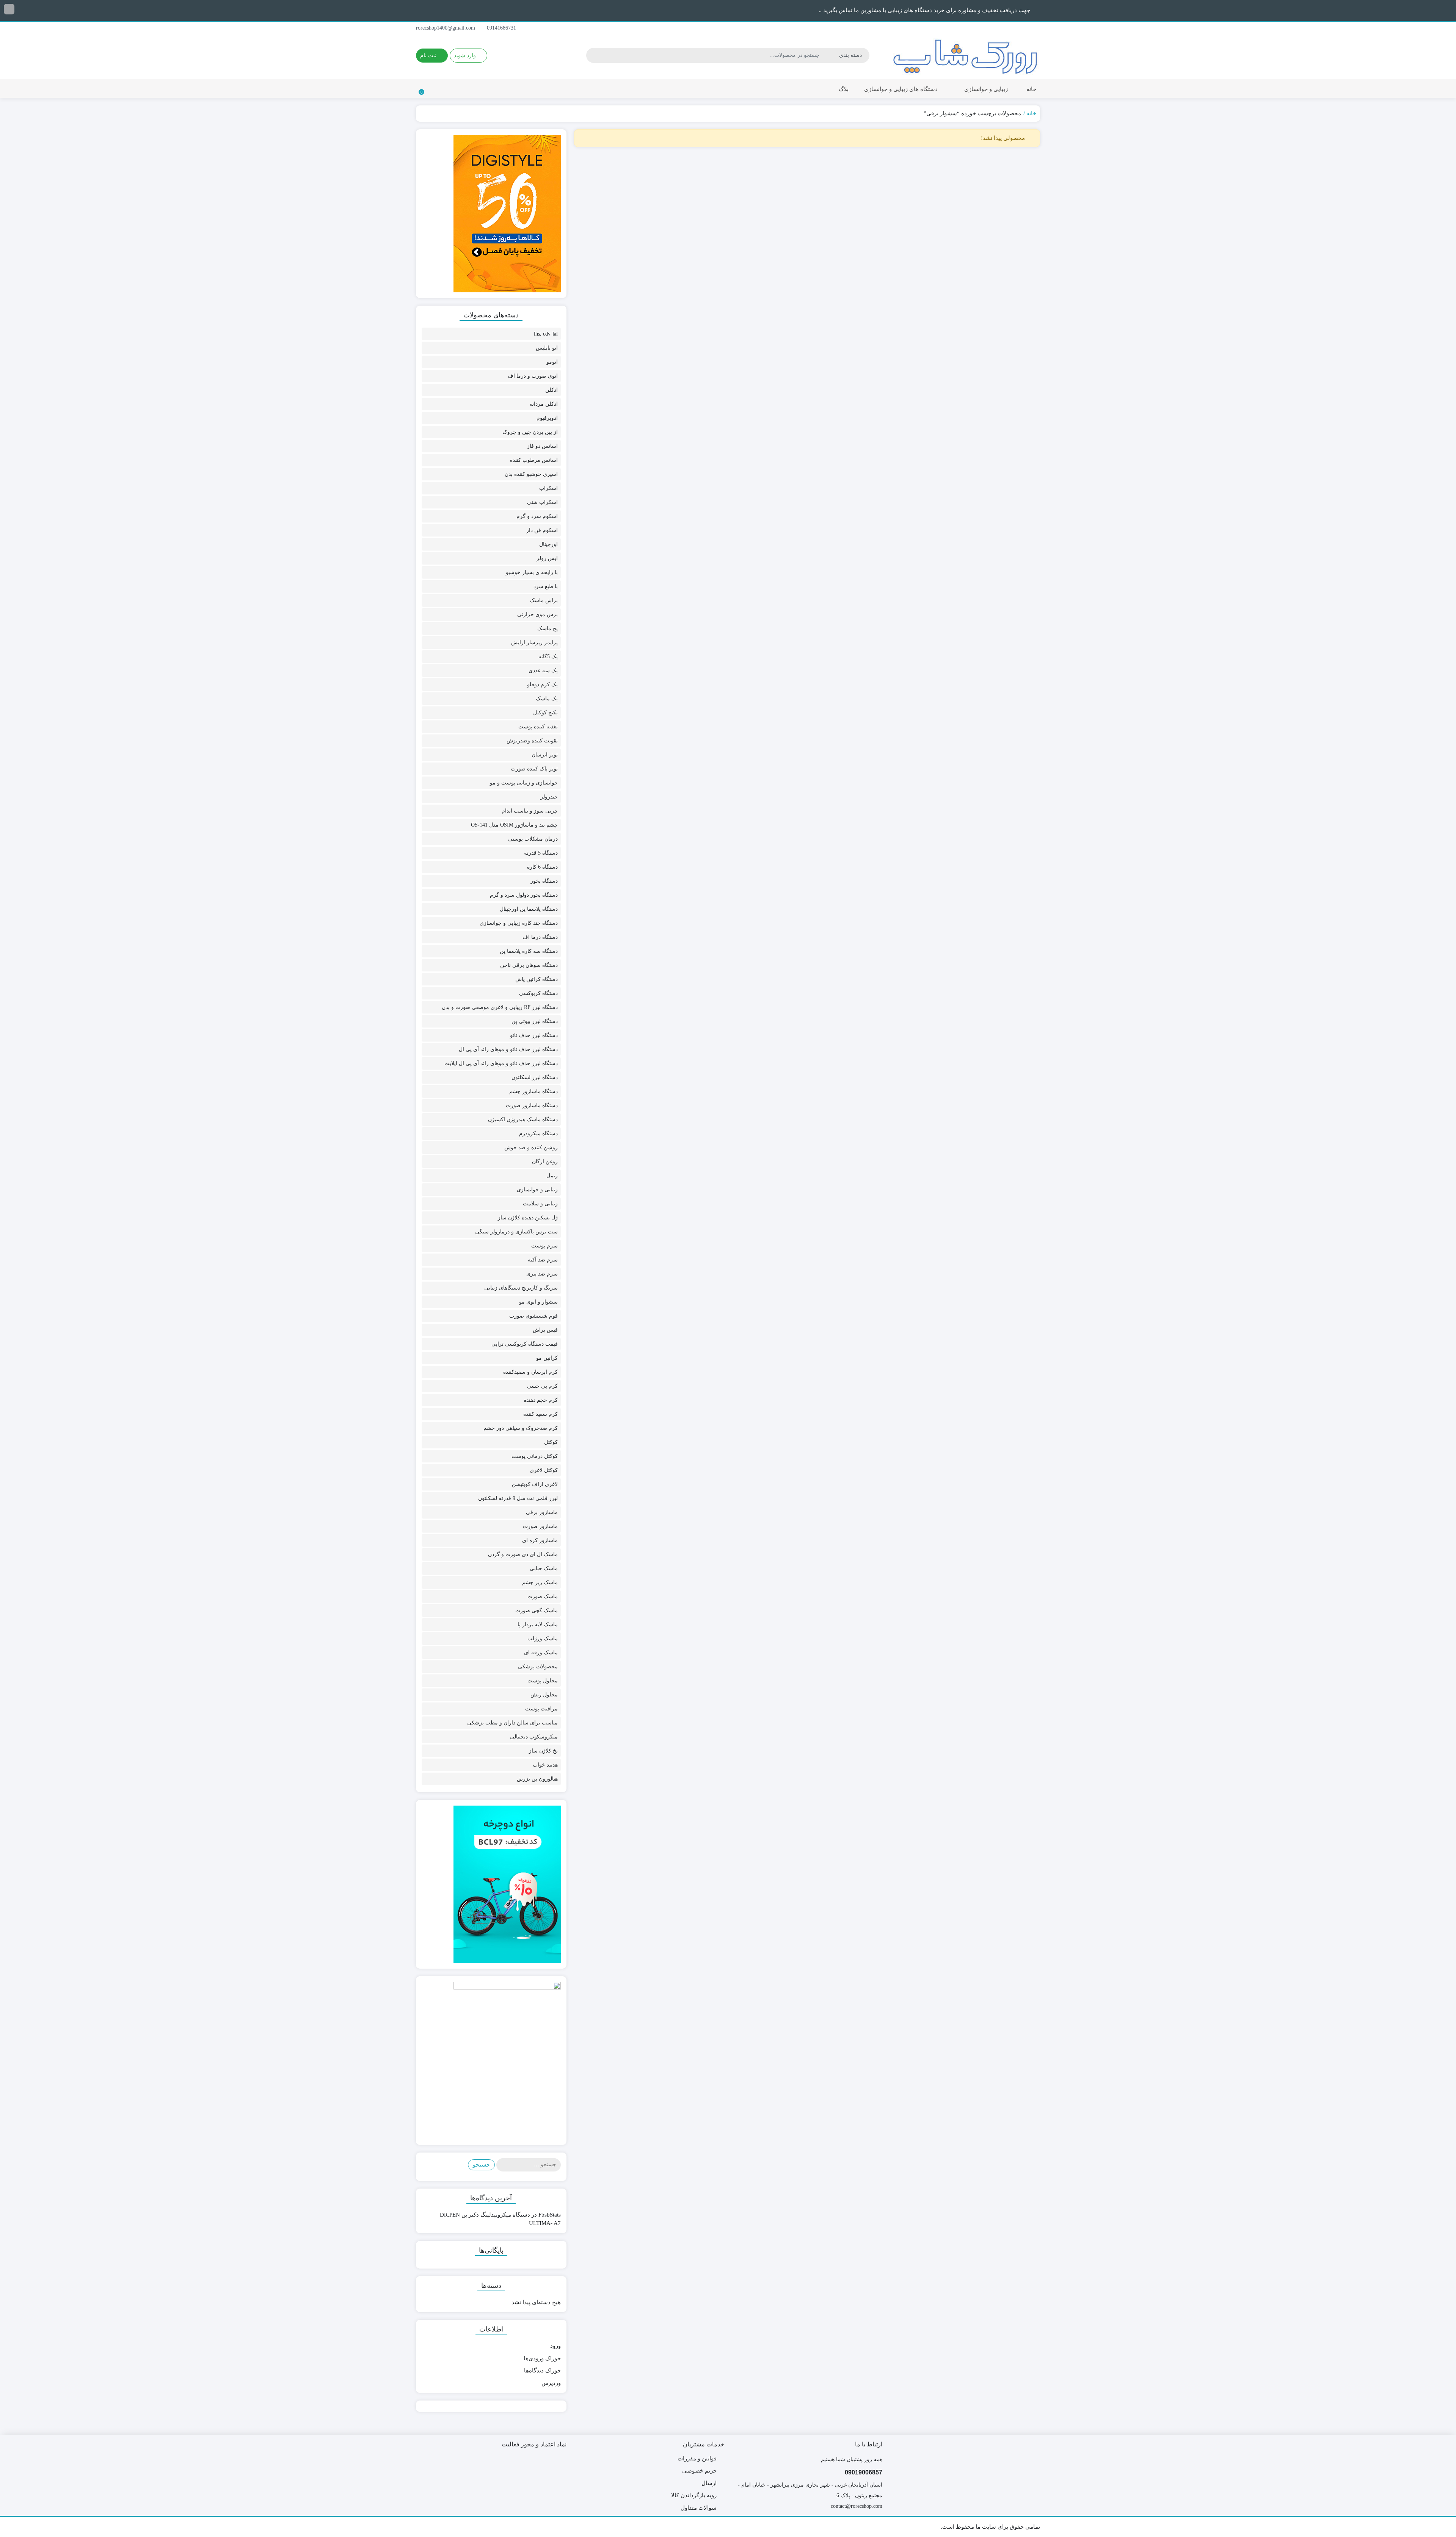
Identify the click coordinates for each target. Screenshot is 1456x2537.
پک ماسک (547, 699)
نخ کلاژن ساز (543, 1751)
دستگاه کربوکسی (538, 993)
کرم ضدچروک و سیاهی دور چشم (521, 1428)
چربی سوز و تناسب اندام (530, 811)
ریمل (552, 1176)
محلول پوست (543, 1681)
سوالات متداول (699, 2508)
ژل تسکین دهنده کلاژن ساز (528, 1218)
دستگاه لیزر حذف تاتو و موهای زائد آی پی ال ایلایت (501, 1063)
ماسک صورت (543, 1596)
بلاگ (844, 89)
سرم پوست (544, 1246)
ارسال (709, 2483)
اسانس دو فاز (542, 446)
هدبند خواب (545, 1765)
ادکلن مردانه (544, 404)
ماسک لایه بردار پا (538, 1625)
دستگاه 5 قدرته (541, 853)
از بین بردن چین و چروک (530, 432)
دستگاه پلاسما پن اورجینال (529, 909)
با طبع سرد (546, 586)
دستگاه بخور (544, 881)
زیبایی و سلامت (540, 1204)
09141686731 (502, 28)
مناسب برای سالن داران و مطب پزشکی (512, 1723)
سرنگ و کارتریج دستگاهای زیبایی (521, 1288)
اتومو (552, 362)
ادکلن (551, 390)
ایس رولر (547, 558)
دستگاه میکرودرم (538, 1134)
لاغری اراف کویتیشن (535, 1484)
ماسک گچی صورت (537, 1611)
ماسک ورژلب (543, 1639)
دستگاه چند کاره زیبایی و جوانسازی (519, 923)
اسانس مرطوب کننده (534, 460)
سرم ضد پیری (542, 1274)
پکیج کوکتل (545, 713)
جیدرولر (549, 797)
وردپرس (551, 2383)
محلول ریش (544, 1695)
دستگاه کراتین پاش (537, 979)
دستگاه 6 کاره (542, 867)
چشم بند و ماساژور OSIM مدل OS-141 (514, 825)
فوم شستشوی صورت (533, 1316)
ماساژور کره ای (540, 1540)
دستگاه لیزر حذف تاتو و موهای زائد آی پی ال (508, 1049)
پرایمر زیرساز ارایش (534, 642)
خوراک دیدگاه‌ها (542, 2371)
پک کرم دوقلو (542, 685)
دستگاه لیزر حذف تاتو (534, 1035)
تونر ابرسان (545, 755)
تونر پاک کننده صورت (534, 769)
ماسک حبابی (544, 1568)
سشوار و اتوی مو (538, 1302)
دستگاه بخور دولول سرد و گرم (524, 895)
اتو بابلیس (547, 348)
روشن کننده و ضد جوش (531, 1148)
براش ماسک (544, 600)
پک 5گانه (548, 657)
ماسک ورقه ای (541, 1653)
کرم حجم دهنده (541, 1400)
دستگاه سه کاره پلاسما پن (529, 951)
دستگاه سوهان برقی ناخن (529, 965)
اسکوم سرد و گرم (537, 516)
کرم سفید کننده (541, 1414)
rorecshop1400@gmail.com (446, 28)
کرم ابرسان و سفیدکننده (530, 1372)
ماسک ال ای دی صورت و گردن (523, 1554)
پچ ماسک (548, 628)
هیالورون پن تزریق (537, 1779)
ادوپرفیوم (547, 418)
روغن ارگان (545, 1162)
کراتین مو (547, 1358)
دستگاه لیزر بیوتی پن (535, 1021)
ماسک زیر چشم (540, 1582)
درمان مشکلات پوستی (533, 839)
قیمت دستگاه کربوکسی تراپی (525, 1344)
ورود (555, 2346)
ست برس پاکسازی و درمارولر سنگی (516, 1232)
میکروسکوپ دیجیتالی (534, 1737)
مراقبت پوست (541, 1709)
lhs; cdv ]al (546, 334)
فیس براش (545, 1330)
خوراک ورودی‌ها (542, 2358)
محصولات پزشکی (538, 1667)
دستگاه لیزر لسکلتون (535, 1077)
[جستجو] (593, 55)
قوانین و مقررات (697, 2459)
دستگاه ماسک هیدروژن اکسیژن (523, 1119)
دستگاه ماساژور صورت (532, 1105)
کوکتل (551, 1442)
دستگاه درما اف (540, 937)
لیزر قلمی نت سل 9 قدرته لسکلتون (518, 1498)
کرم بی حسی (542, 1386)
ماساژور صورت (540, 1526)
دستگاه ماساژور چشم (533, 1091)
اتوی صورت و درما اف (533, 376)
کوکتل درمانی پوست (535, 1456)
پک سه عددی (543, 671)
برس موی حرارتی (537, 614)
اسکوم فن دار (542, 530)
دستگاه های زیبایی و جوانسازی (900, 89)
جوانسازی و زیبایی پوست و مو (524, 783)
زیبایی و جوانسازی (985, 89)
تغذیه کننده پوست (538, 727)
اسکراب (548, 488)
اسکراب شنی (542, 502)
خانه (1031, 89)
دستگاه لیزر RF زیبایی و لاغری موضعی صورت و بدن (500, 1007)
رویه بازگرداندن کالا (694, 2495)
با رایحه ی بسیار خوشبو (532, 572)
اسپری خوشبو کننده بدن (531, 474)
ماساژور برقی (542, 1512)
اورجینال (548, 544)
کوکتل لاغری (544, 1470)
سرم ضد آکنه (543, 1260)
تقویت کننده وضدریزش (532, 741)
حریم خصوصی (699, 2471)
